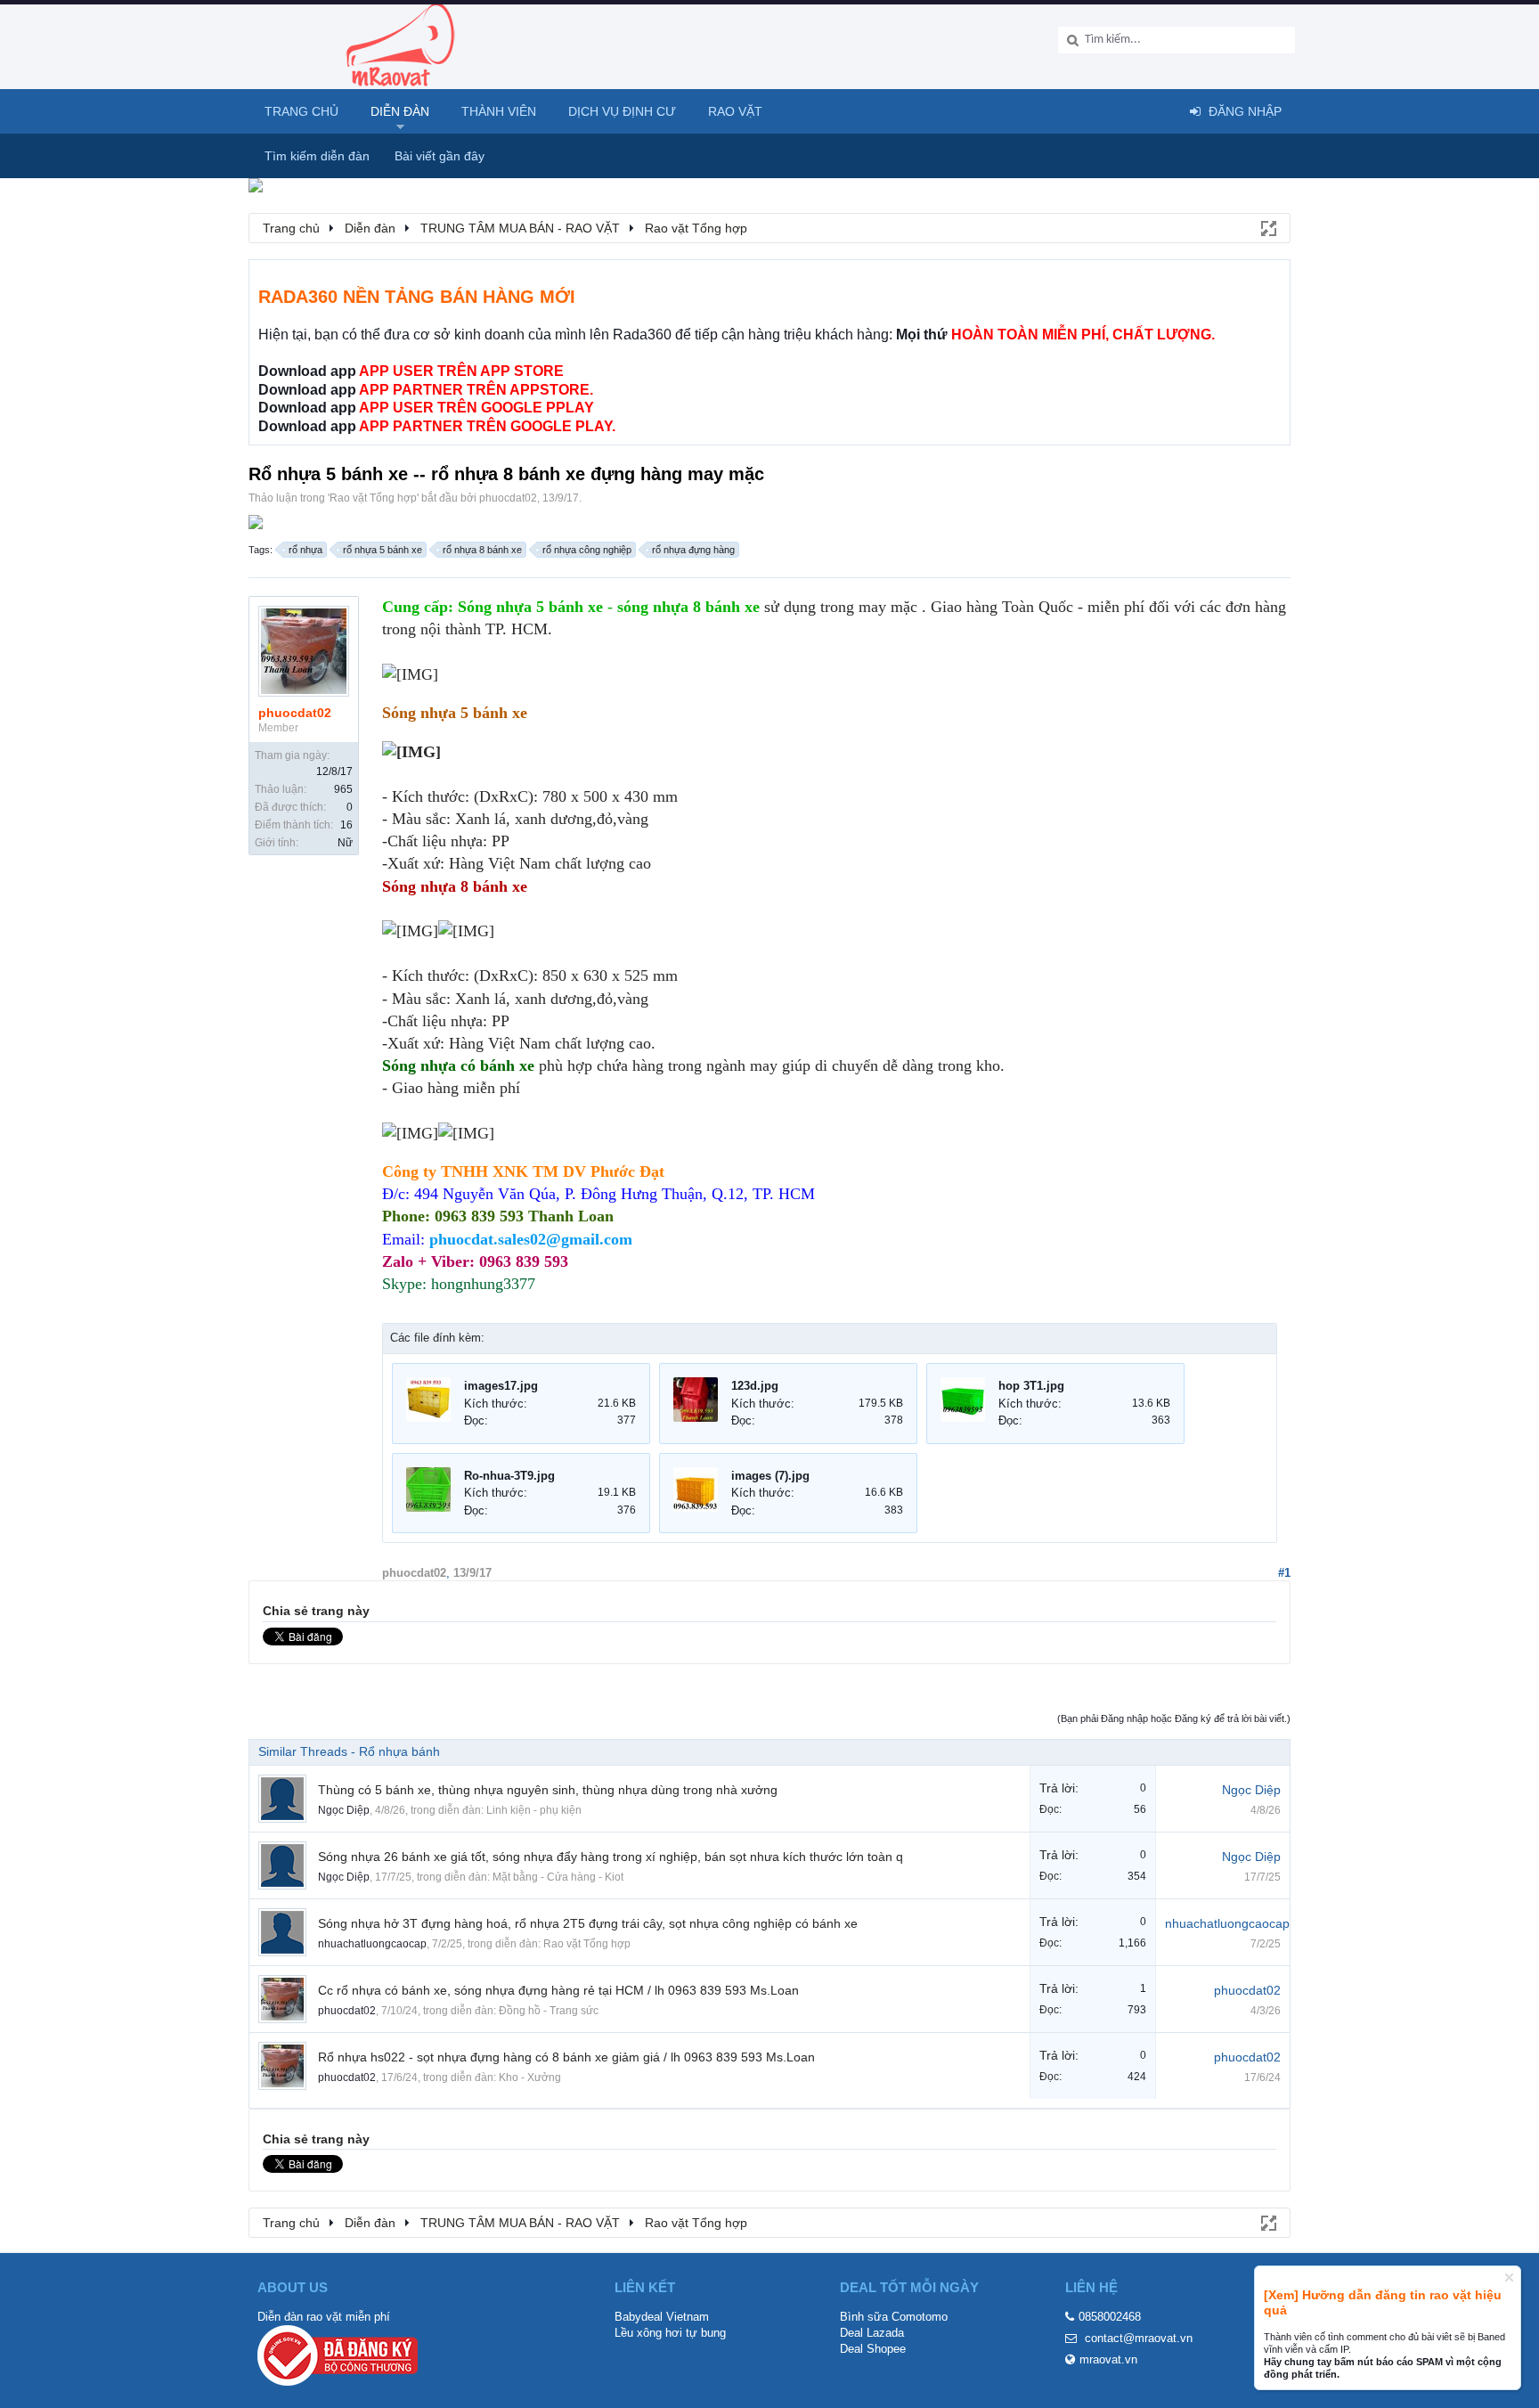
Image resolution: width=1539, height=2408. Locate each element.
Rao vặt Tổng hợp (373, 498)
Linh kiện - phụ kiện (534, 1810)
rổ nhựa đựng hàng (693, 550)
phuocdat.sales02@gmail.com (531, 1239)
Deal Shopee (873, 2349)
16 (346, 825)
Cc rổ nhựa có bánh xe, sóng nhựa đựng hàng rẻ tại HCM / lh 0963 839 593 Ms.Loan (558, 1990)
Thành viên (499, 111)
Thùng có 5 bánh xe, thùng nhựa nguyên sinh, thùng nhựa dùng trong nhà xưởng (548, 1790)
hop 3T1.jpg (1031, 1386)
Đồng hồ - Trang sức (549, 2011)
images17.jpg (501, 1386)
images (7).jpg (770, 1476)
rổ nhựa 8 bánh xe (482, 550)
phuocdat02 (508, 498)
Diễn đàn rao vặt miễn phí (324, 2317)
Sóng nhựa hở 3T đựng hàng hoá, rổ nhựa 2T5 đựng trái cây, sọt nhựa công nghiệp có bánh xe (588, 1923)
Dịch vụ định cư (622, 111)
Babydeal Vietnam (662, 2317)
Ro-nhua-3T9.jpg (509, 1476)
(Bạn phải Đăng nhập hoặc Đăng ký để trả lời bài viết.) (1174, 1718)
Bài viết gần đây (440, 156)
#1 (1284, 1573)
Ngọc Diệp (344, 1810)
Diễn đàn (400, 111)
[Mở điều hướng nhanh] (1267, 227)
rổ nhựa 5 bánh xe (383, 550)
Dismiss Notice (1509, 2277)
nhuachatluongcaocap (372, 1944)
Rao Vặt (735, 111)
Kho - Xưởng (530, 2077)
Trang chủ (301, 111)
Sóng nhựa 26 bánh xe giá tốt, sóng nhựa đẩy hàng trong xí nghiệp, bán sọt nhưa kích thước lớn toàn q (611, 1857)
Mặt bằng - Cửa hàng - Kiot (558, 1877)
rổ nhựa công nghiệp (587, 550)
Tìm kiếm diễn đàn (317, 156)
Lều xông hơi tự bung (670, 2333)
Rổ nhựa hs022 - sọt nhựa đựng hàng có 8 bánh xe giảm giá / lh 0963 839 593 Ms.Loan (566, 2057)
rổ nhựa (305, 550)
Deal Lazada (872, 2333)
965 (343, 789)
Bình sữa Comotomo (894, 2317)
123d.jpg (755, 1386)
